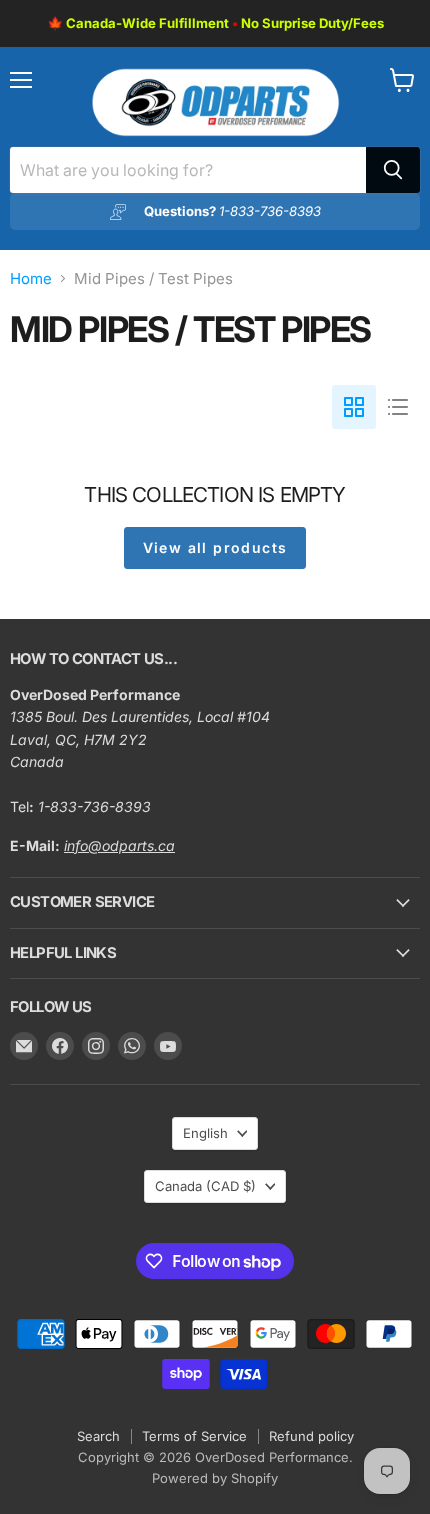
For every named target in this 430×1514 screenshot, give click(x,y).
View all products (215, 547)
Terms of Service (194, 1436)
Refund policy (311, 1436)
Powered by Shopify (215, 1478)
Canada (205, 1186)
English (205, 1133)
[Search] (393, 170)
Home (31, 278)
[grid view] (354, 407)
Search (98, 1436)
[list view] (398, 407)
